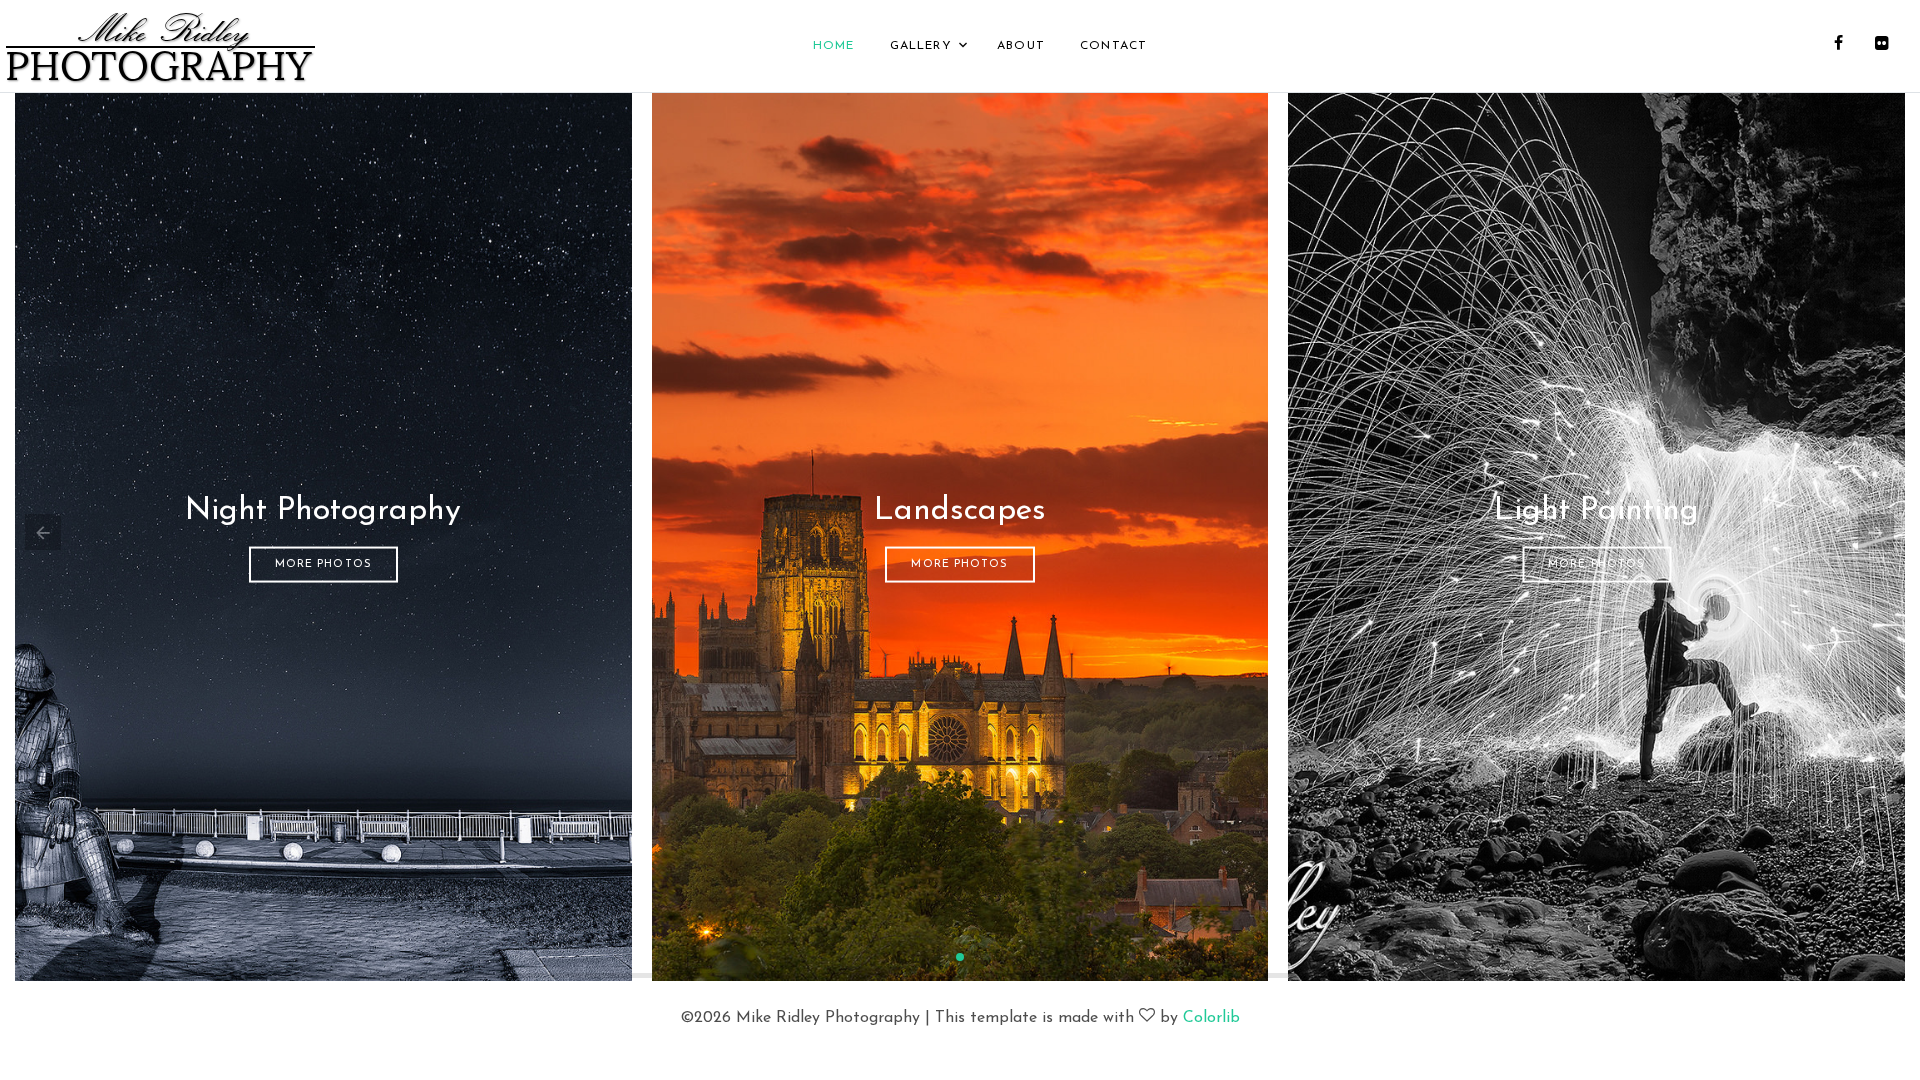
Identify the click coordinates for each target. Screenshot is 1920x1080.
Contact (1113, 46)
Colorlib (1211, 1018)
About (1021, 46)
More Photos (323, 563)
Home (834, 46)
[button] (960, 957)
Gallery (921, 46)
